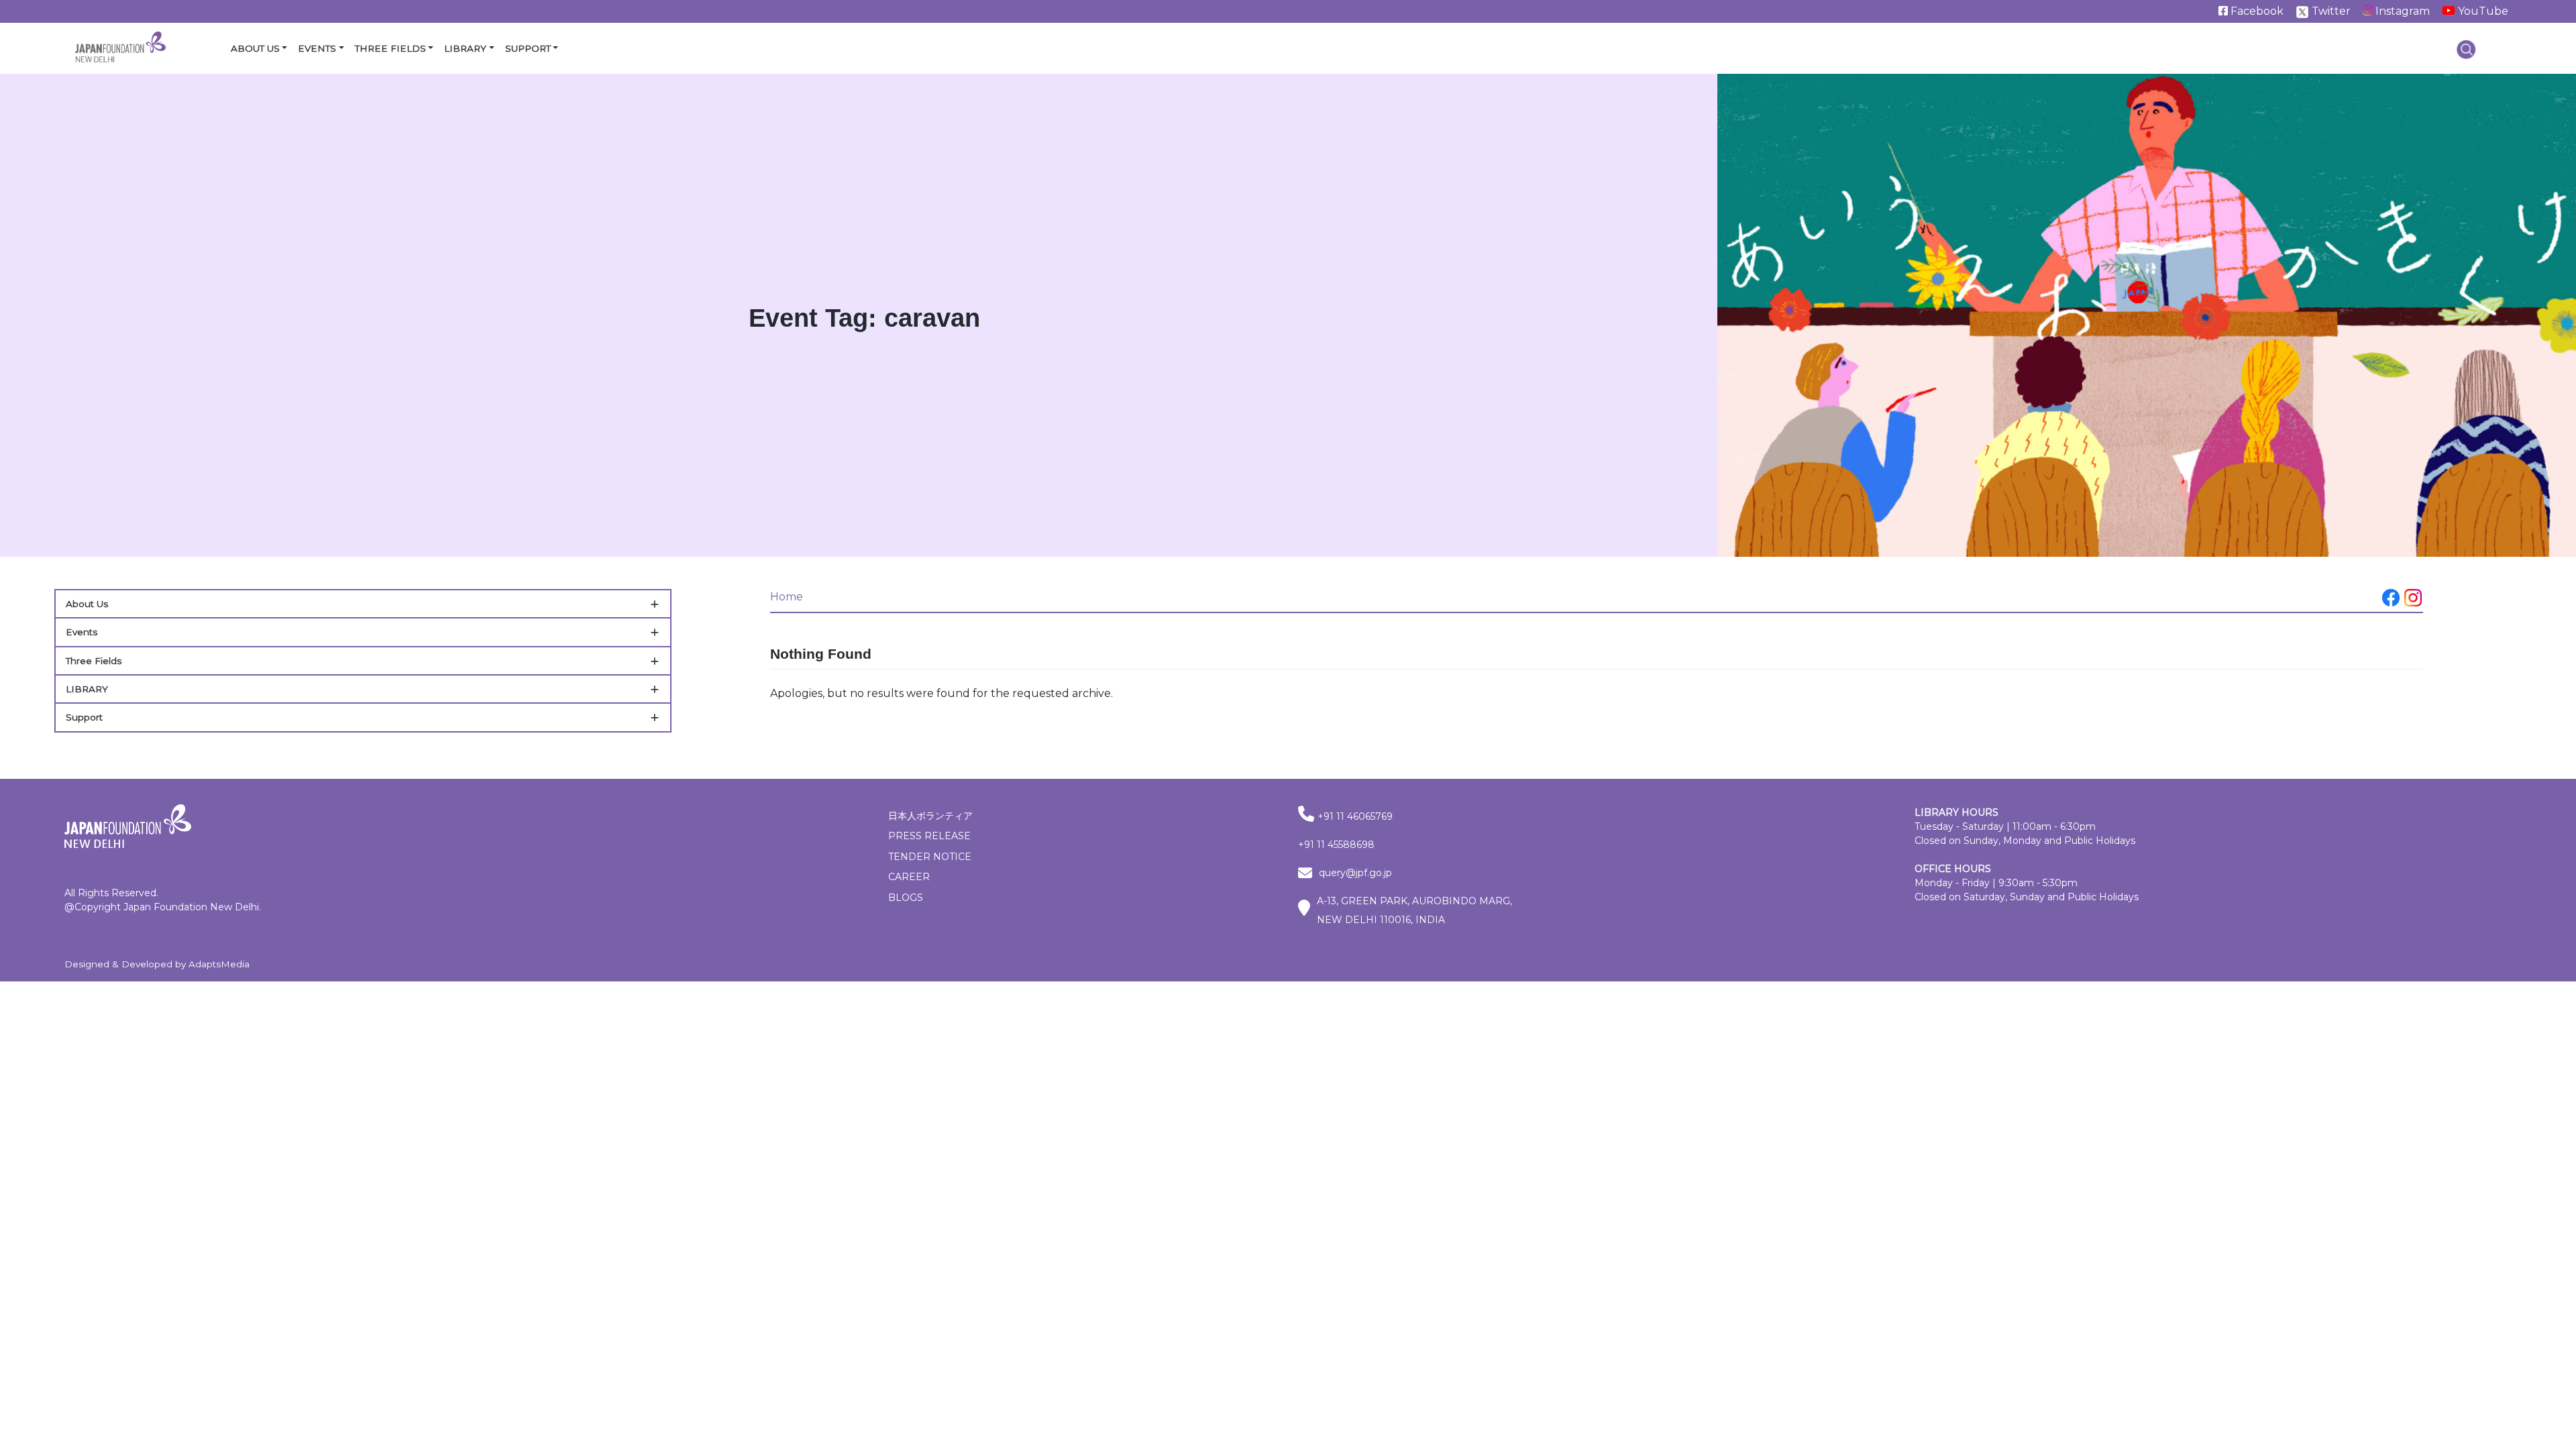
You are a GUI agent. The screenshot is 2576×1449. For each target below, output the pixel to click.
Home (787, 597)
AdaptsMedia (219, 964)
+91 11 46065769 (1355, 816)
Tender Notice (930, 857)
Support (528, 48)
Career (909, 877)
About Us (255, 48)
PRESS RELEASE (929, 836)
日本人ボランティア (930, 816)
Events (317, 48)
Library (465, 48)
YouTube (2482, 11)
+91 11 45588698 (1336, 845)
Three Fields (390, 48)
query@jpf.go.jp (1355, 873)
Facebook (2256, 11)
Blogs (906, 898)
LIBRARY (87, 689)
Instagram (2401, 11)
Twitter (2330, 11)
